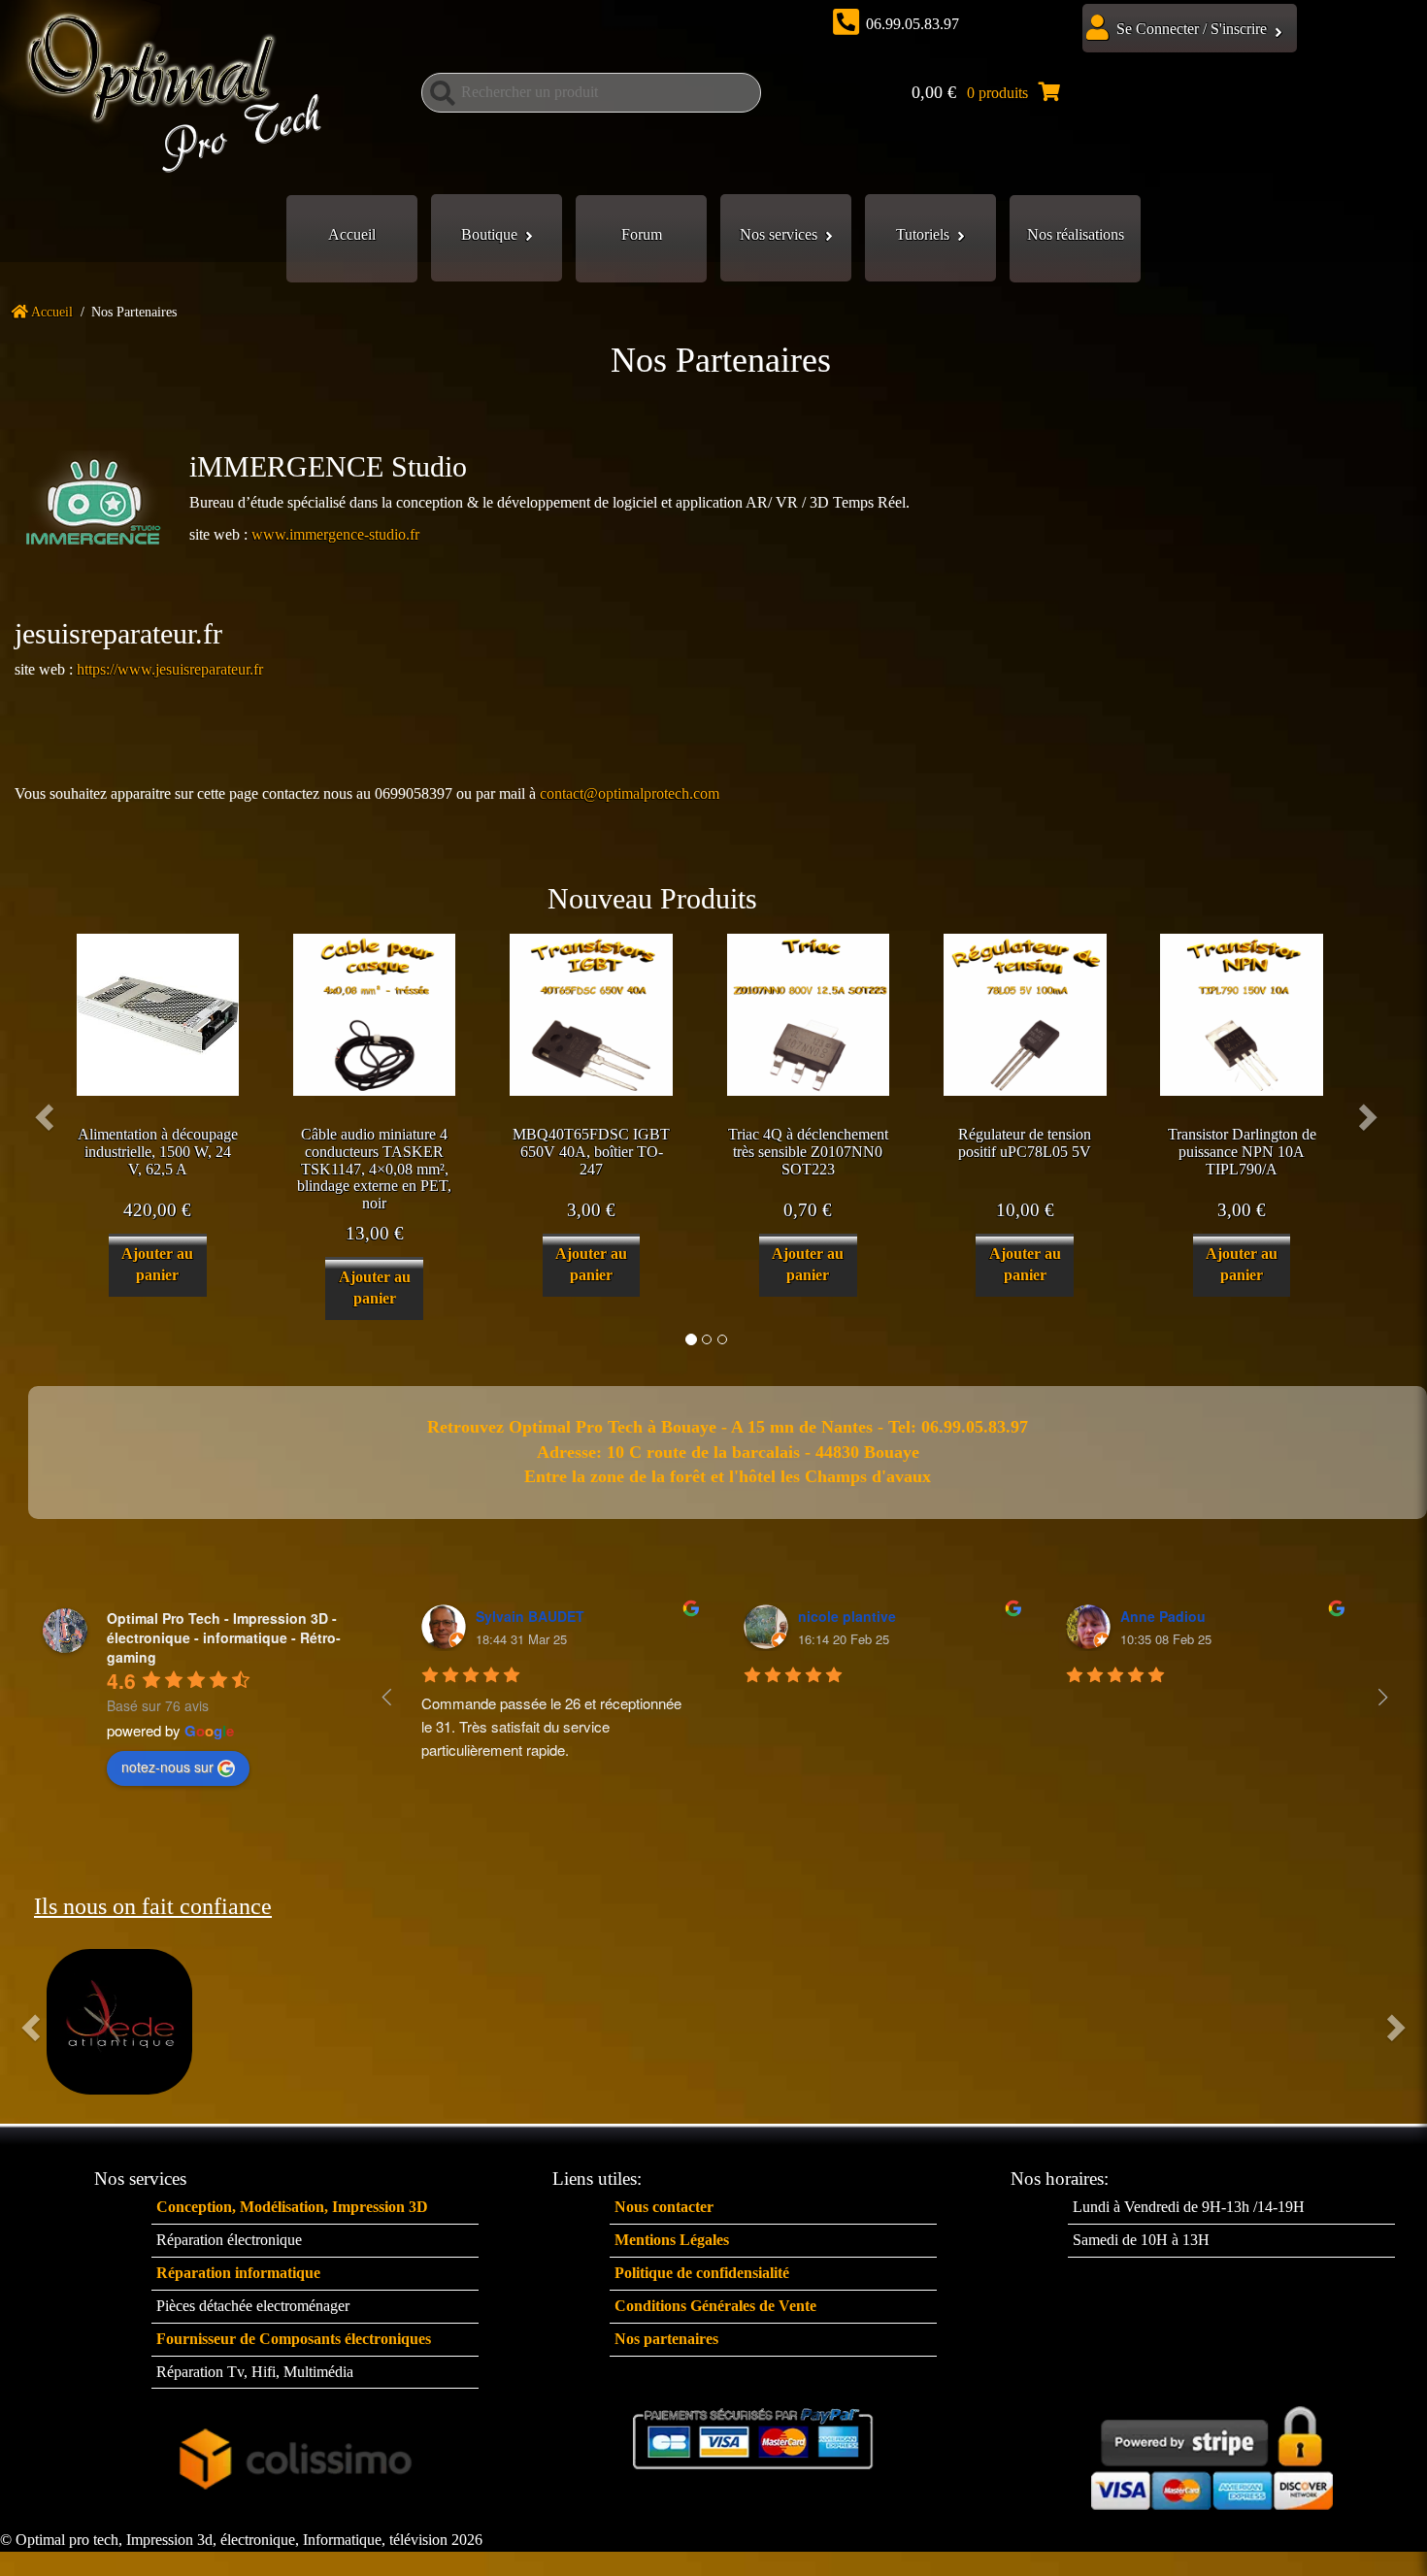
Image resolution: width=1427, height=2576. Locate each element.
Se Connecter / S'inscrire (1192, 29)
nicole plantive (847, 1616)
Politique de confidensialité (702, 2273)
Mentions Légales (672, 2240)
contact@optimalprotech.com (630, 793)
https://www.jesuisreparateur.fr (170, 669)
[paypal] (754, 2439)
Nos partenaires (666, 2339)
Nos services (779, 234)
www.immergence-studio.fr (335, 534)
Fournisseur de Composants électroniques (294, 2339)
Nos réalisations (1076, 234)
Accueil (352, 234)
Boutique (489, 234)
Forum (642, 234)
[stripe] (1212, 2453)
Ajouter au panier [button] (157, 1265)
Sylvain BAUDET (530, 1616)
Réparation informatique (238, 2273)
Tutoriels (923, 234)
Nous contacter (664, 2207)
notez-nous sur (167, 1767)
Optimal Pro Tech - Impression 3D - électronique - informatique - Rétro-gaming (224, 1637)
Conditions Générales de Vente (715, 2306)
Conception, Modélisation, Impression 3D (292, 2207)
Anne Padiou (1163, 1616)
